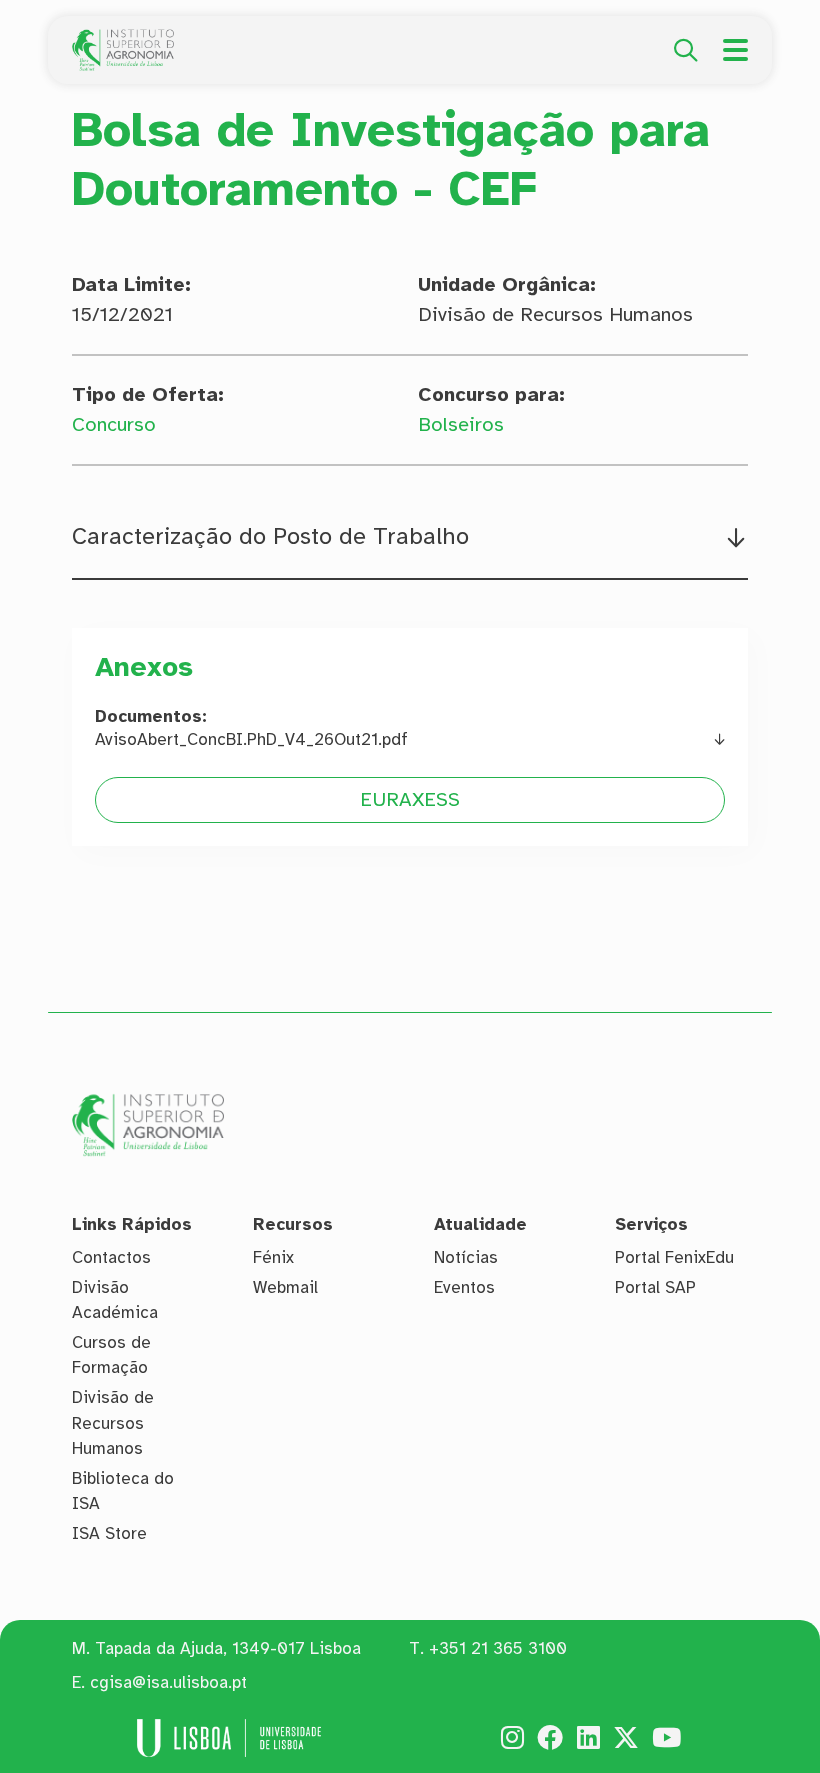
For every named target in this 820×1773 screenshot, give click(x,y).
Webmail (285, 1287)
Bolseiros (461, 424)
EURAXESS (410, 799)
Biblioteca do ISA (123, 1491)
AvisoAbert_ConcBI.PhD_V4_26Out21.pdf (251, 739)
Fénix (273, 1257)
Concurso (114, 424)
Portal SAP (655, 1287)
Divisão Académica (115, 1300)
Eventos (464, 1287)
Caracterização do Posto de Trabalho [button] (270, 537)
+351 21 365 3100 (498, 1648)
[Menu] (735, 50)
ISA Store (109, 1533)
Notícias (466, 1257)
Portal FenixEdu (674, 1257)
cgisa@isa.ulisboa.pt (168, 1682)
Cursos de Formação (111, 1355)
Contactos (111, 1257)
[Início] (123, 40)
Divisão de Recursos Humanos (113, 1423)
